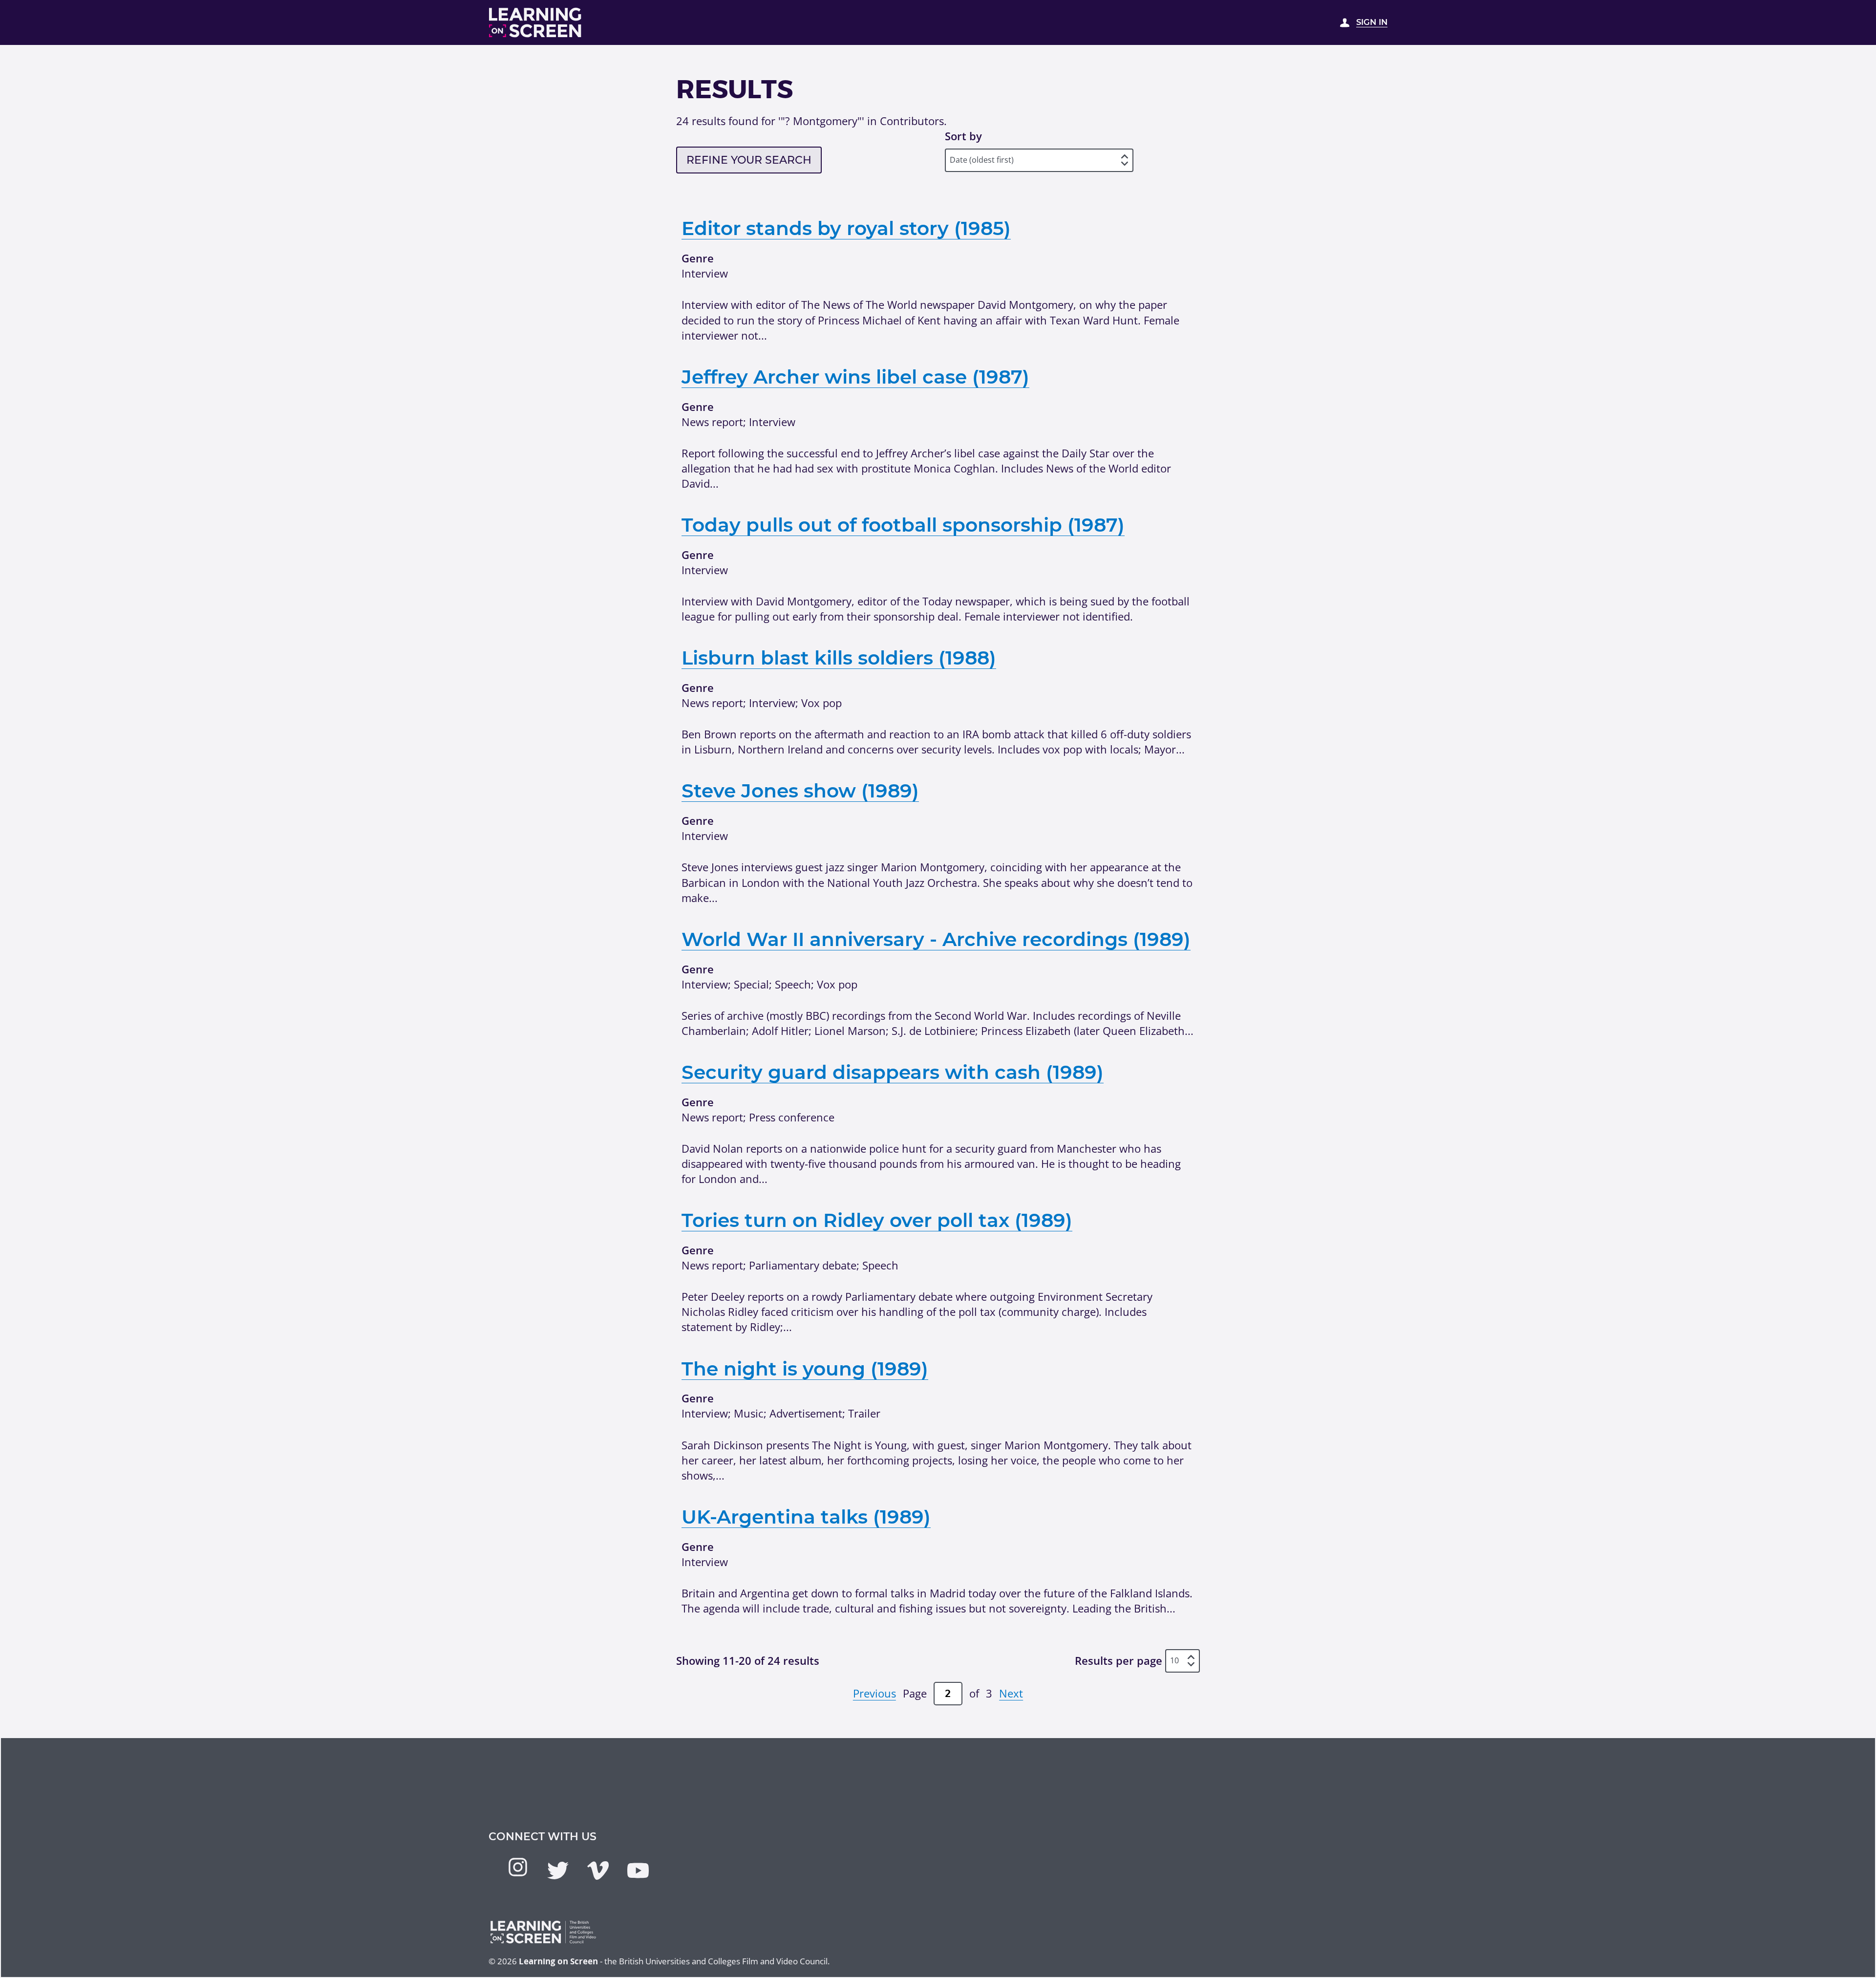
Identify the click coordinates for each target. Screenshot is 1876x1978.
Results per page (1119, 1660)
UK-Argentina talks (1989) (806, 1517)
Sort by (963, 136)
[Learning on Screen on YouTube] (638, 1870)
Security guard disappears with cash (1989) (893, 1072)
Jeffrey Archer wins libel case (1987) (855, 377)
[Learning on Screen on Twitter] (558, 1870)
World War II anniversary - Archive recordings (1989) (936, 939)
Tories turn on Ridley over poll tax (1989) (877, 1220)
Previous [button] (874, 1693)
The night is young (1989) (805, 1369)
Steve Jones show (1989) (800, 791)
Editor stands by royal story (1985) (846, 228)
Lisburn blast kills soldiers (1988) (839, 658)
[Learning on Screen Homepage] (535, 22)
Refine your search (749, 160)
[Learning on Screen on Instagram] (518, 1867)
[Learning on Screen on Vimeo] (598, 1870)
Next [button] (1011, 1693)
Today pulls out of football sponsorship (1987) (903, 525)
